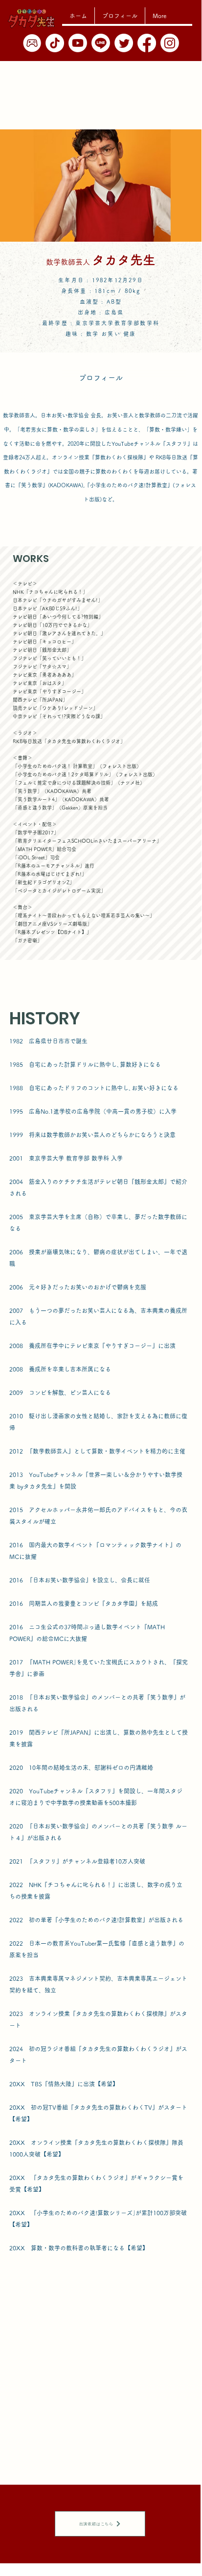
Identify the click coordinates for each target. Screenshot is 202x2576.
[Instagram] (170, 43)
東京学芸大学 (95, 323)
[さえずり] (124, 43)
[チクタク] (55, 43)
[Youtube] (78, 43)
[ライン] (101, 43)
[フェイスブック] (147, 43)
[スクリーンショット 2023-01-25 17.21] (32, 43)
